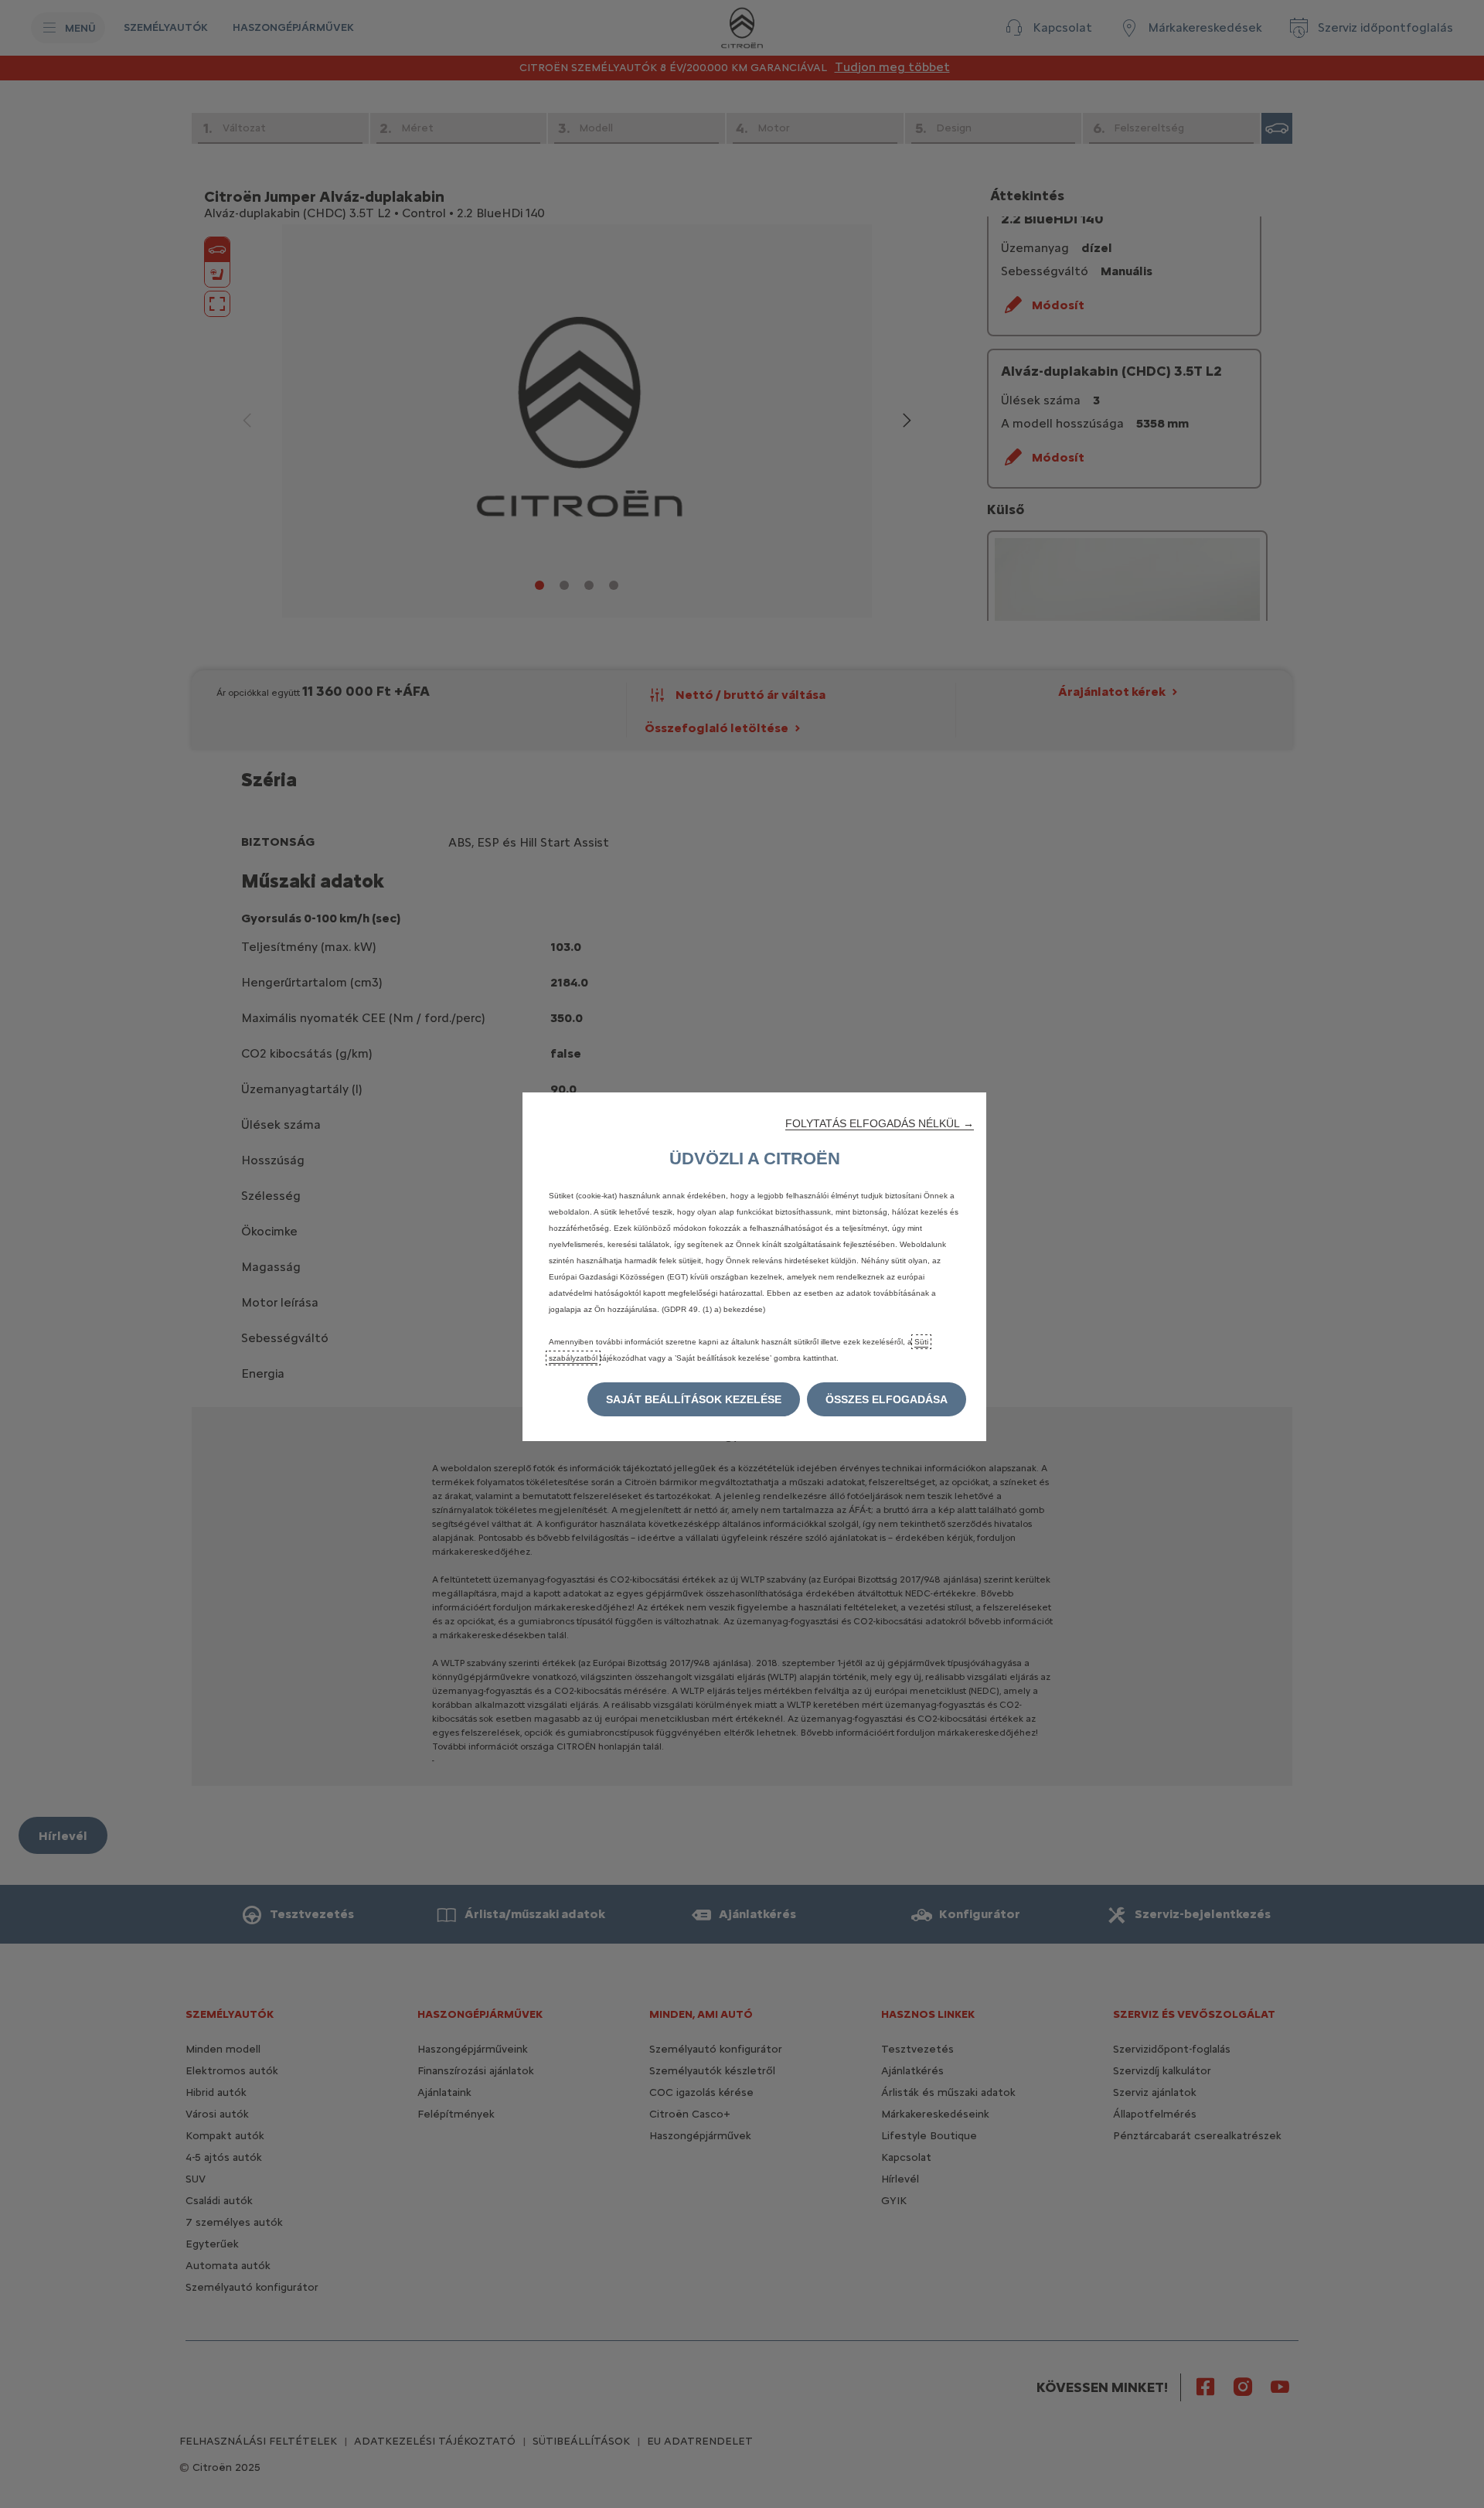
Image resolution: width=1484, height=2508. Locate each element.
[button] (880, 1123)
